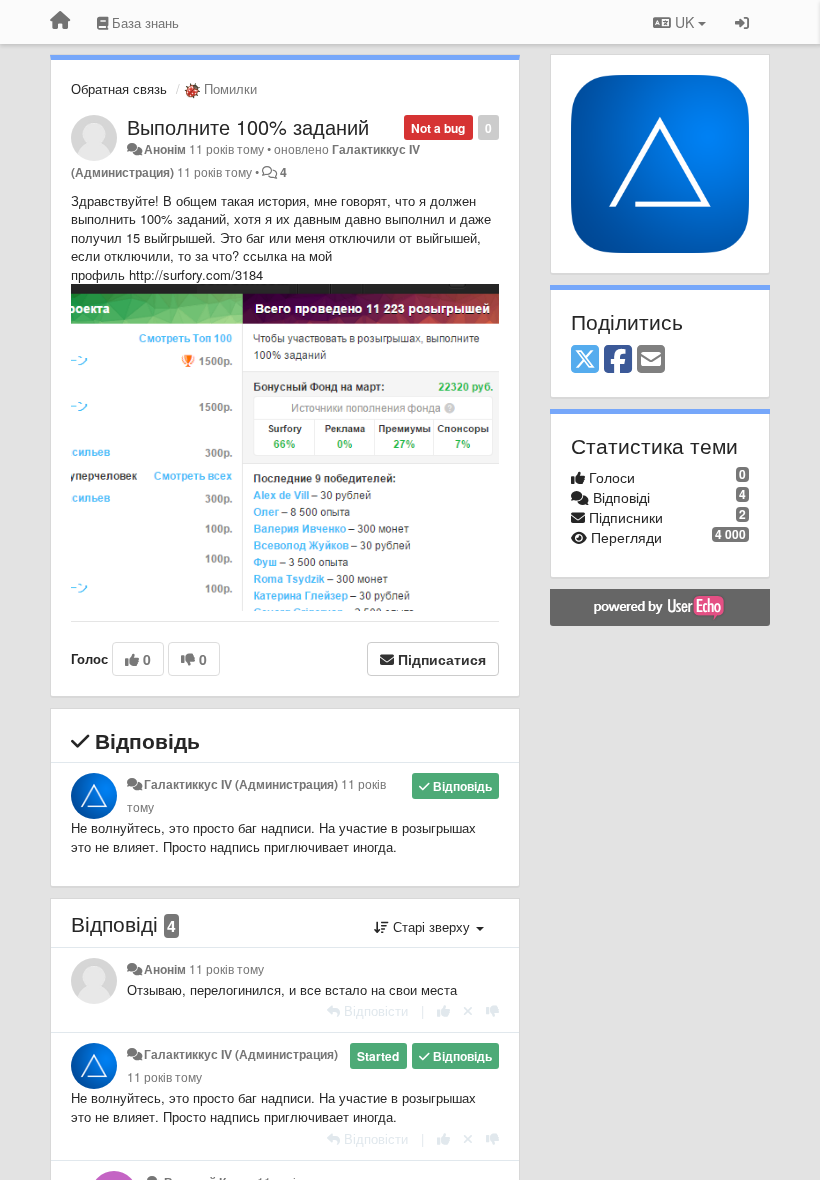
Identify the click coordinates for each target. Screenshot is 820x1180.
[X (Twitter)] (585, 360)
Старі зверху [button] (431, 926)
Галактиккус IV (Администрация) (241, 784)
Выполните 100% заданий (248, 126)
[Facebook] (618, 360)
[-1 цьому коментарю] (492, 1010)
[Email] (651, 360)
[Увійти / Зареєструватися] (742, 22)
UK (684, 22)
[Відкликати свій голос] (468, 1010)
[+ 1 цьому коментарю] (443, 1010)
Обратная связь (119, 88)
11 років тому (226, 969)
